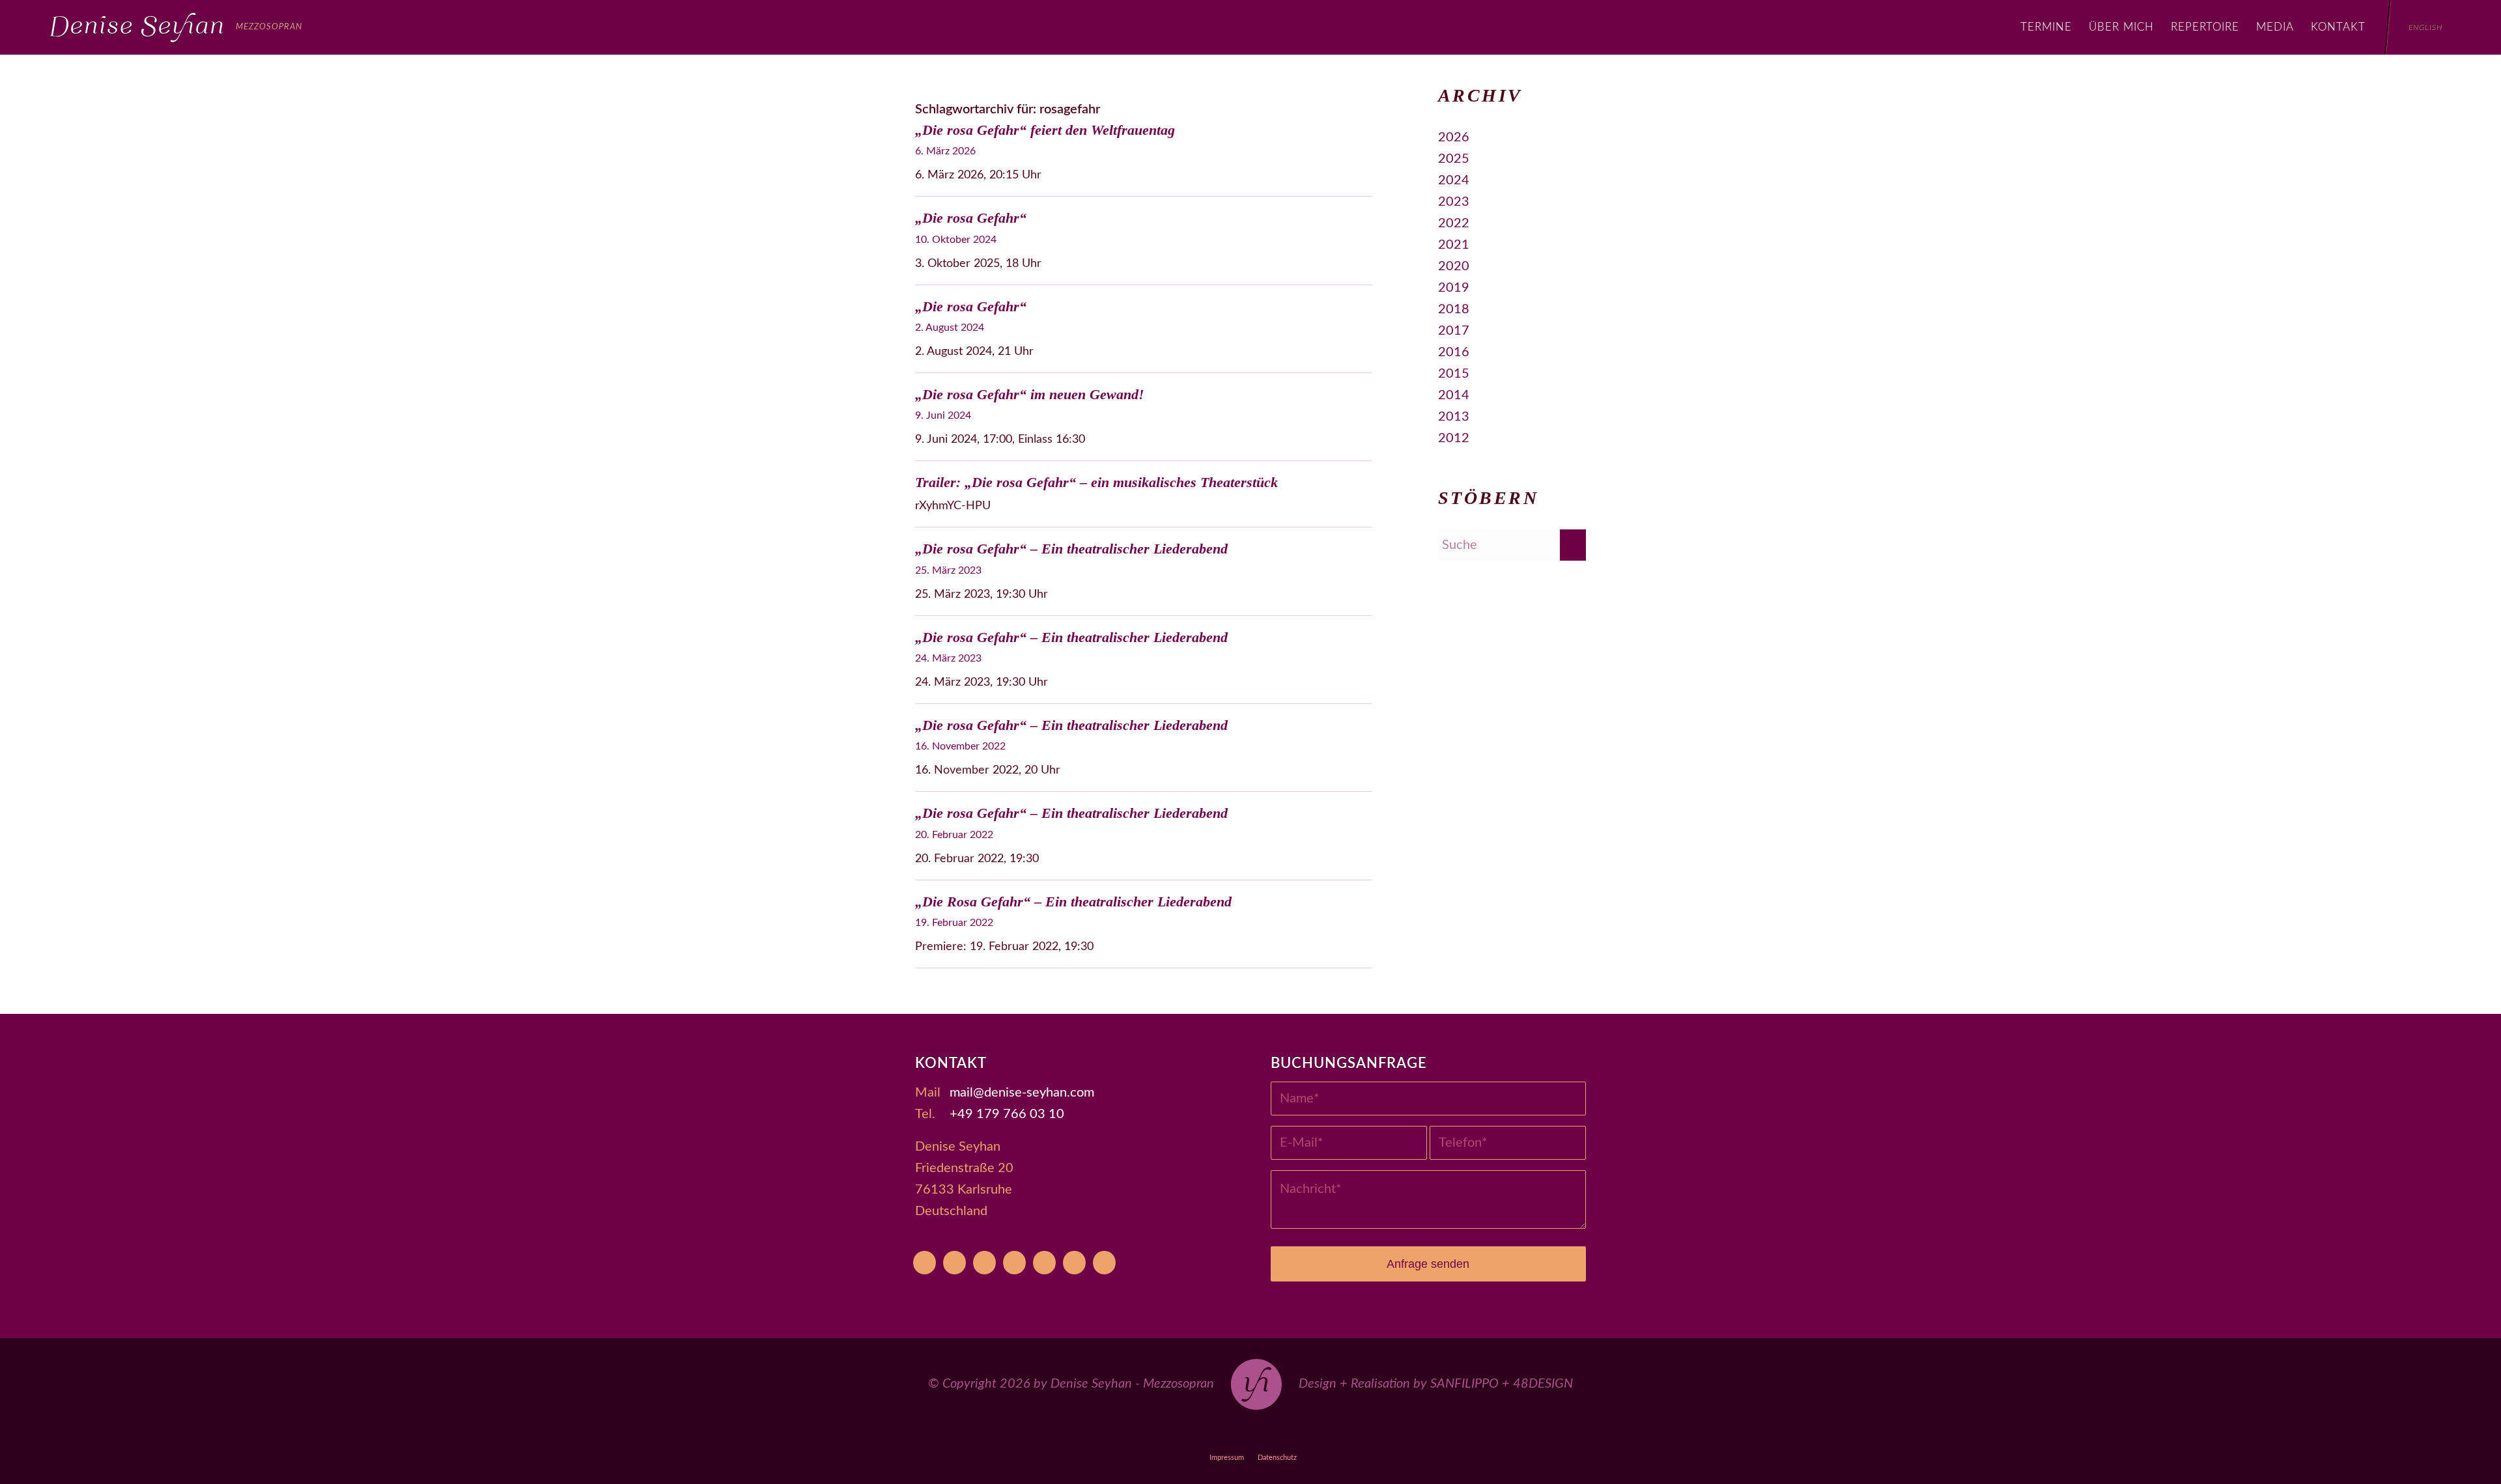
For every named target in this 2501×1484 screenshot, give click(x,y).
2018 (1454, 309)
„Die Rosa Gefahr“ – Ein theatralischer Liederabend (1073, 902)
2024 (1454, 180)
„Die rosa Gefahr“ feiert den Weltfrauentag (1045, 130)
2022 (1454, 223)
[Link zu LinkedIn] (1341, 1434)
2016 (1454, 352)
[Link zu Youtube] (1161, 1434)
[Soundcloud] (1044, 1263)
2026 (1454, 137)
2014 (1454, 395)
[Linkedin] (1104, 1263)
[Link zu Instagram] (1251, 1434)
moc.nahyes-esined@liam (1022, 1093)
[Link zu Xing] (1311, 1434)
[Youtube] (925, 1263)
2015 (1454, 374)
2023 (1454, 202)
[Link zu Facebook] (1221, 1434)
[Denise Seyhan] (176, 27)
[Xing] (1074, 1263)
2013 (1454, 417)
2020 (1454, 266)
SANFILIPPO (1464, 1384)
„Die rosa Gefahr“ (971, 218)
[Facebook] (984, 1263)
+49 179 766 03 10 (1007, 1114)
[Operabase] (954, 1263)
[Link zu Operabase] (1191, 1434)
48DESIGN (1543, 1384)
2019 (1454, 288)
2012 (1454, 438)
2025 (1454, 159)
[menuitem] (2046, 27)
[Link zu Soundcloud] (1281, 1434)
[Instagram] (1014, 1263)
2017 (1454, 331)
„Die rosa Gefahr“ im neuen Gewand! (1030, 394)
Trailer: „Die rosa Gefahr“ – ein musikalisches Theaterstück (1096, 482)
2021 (1454, 245)
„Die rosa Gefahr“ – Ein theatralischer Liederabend (1071, 549)
